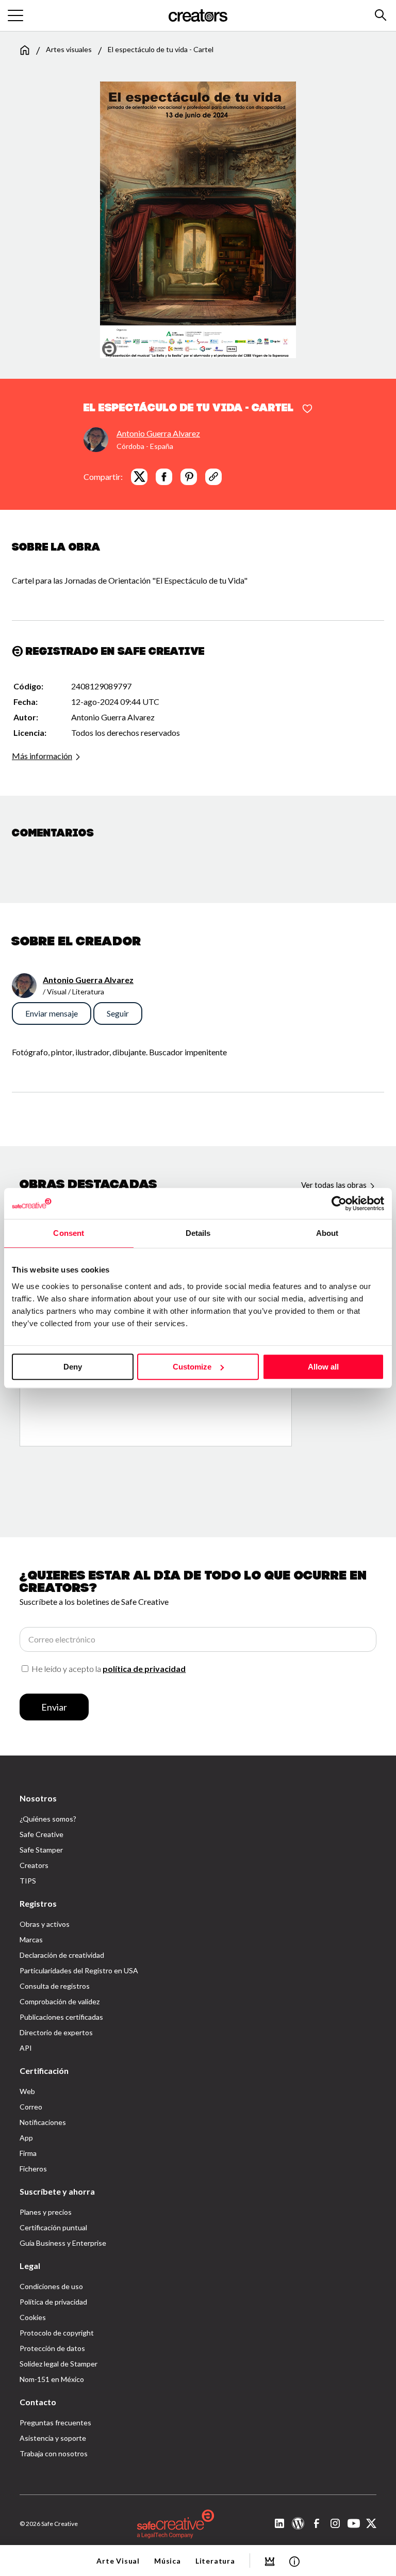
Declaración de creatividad (62, 1955)
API (26, 2048)
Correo (31, 2107)
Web (27, 2091)
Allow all (323, 1367)
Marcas (31, 1939)
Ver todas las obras (335, 1185)
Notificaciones (43, 2122)
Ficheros (33, 2169)
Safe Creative (42, 1834)
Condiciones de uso (51, 2286)
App (26, 2138)
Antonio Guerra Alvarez (158, 433)
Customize (192, 1367)
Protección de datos (52, 2348)
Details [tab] (198, 1233)
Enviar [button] (54, 1707)
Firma (28, 2153)
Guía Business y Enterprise (63, 2243)
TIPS (28, 1881)
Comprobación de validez (60, 2001)
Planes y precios (46, 2212)
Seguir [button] (118, 1013)
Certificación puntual (53, 2227)
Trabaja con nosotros (54, 2453)
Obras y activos (45, 1924)
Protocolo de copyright (57, 2333)
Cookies (33, 2317)
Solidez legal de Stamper (59, 2364)
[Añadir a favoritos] (307, 409)
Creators (34, 1865)
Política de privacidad (53, 2302)
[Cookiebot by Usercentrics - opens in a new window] (339, 1203)
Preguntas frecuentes (55, 2422)
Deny (73, 1367)
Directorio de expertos (56, 2032)
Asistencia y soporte (53, 2438)
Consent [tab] (69, 1233)
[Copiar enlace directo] (213, 477)
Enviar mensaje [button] (52, 1013)
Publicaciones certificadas (61, 2017)
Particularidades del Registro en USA (79, 1970)
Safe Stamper (41, 1850)
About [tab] (327, 1233)
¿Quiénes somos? (48, 1819)
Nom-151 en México (52, 2379)
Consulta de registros (55, 1986)
